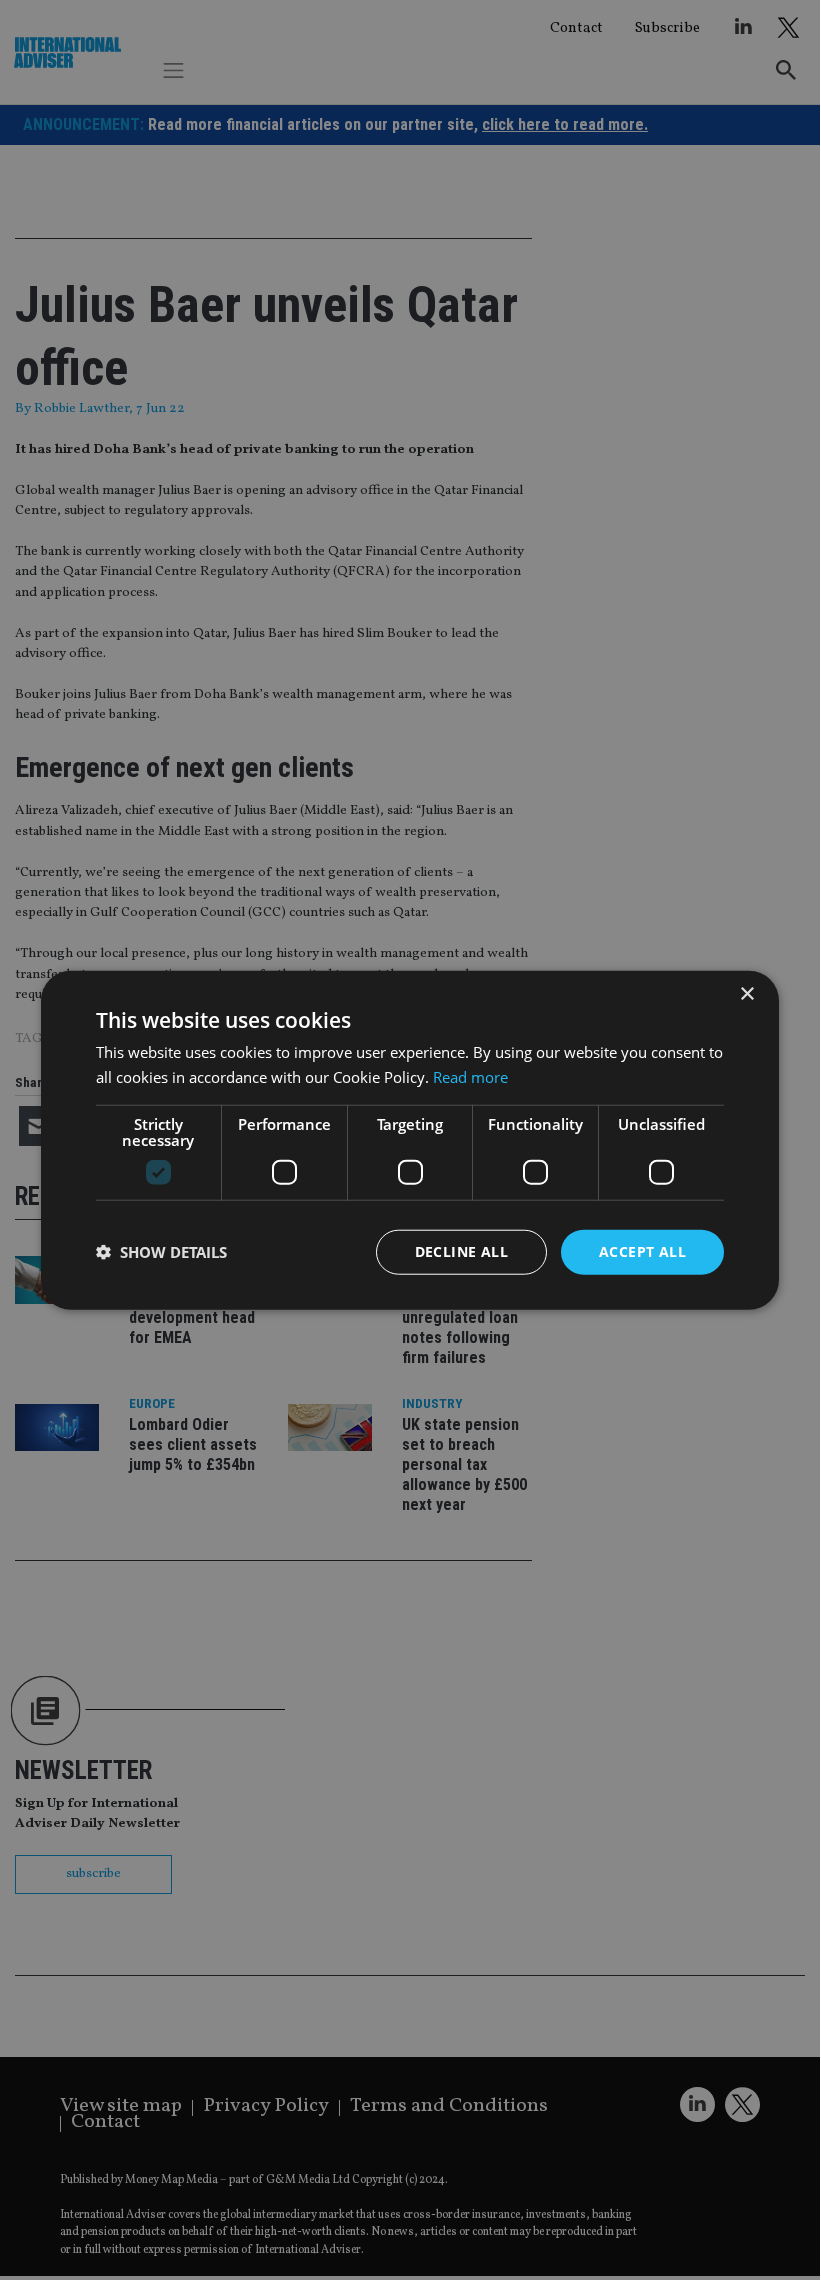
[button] (161, 1252)
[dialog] (410, 1140)
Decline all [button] (461, 1251)
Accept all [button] (642, 1251)
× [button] (746, 994)
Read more (470, 1077)
